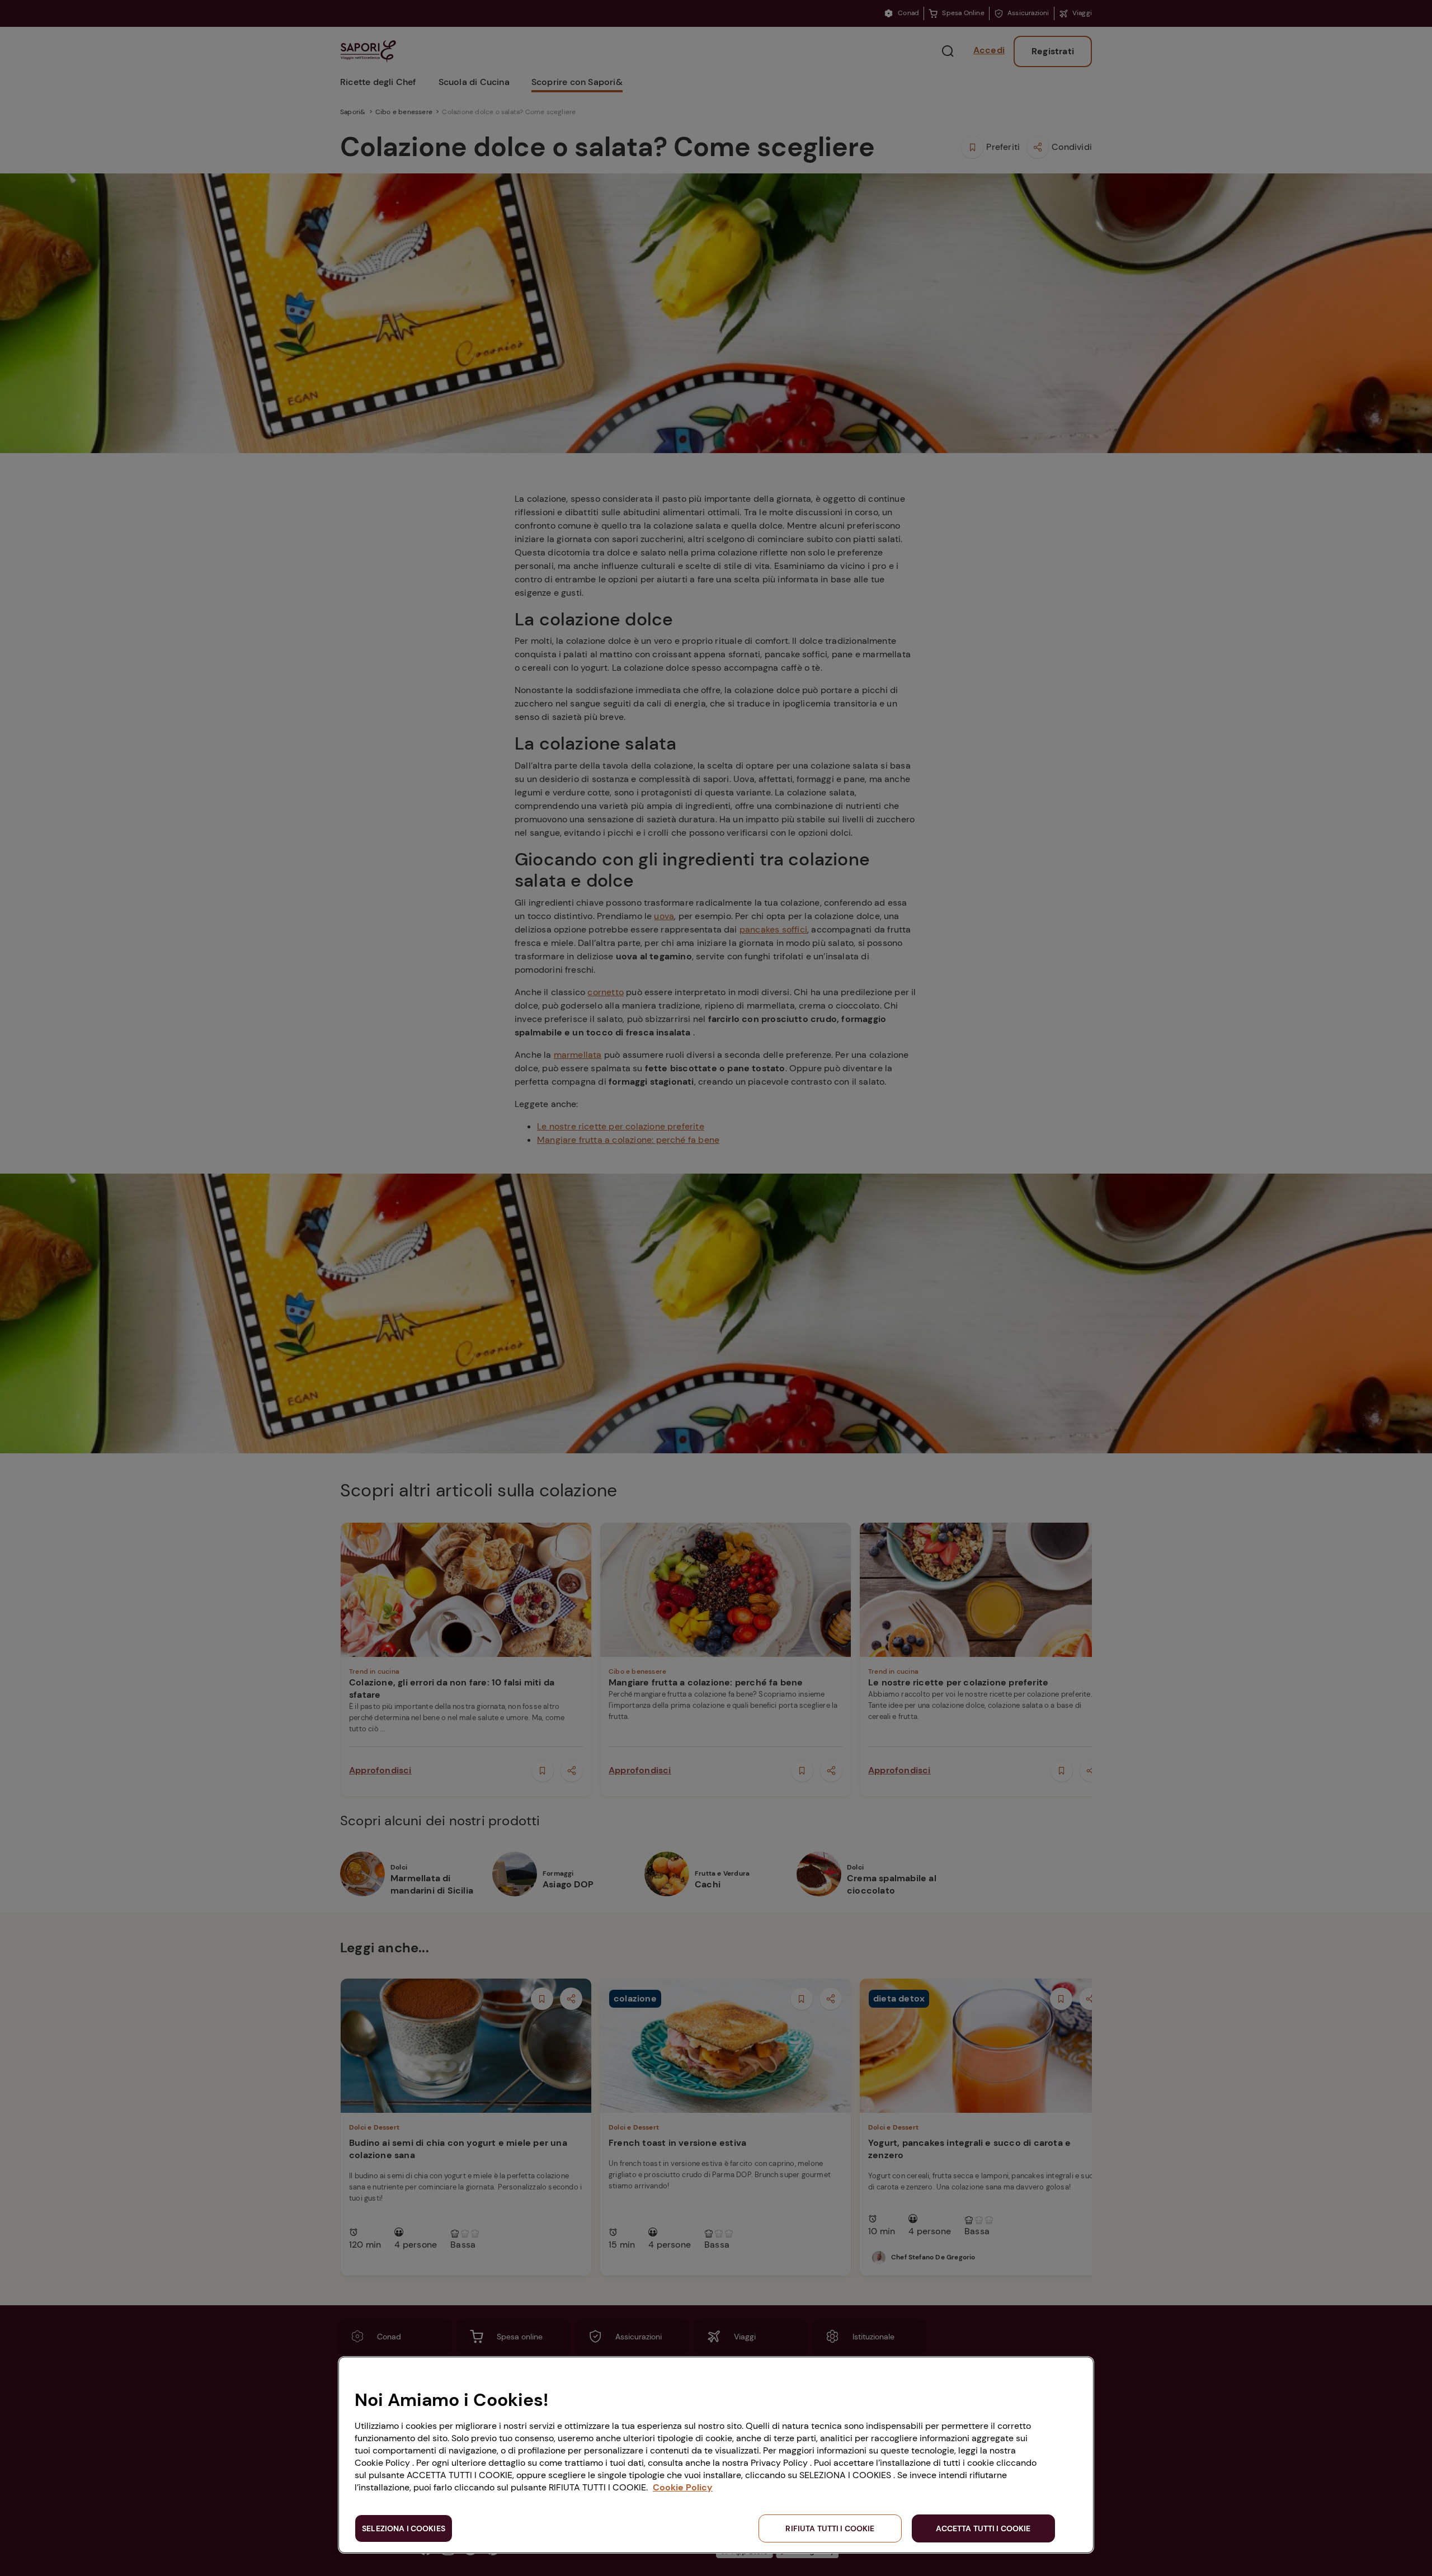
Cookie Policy (683, 2487)
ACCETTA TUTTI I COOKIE (983, 2528)
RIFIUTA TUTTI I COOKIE (830, 2528)
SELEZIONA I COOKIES (404, 2528)
